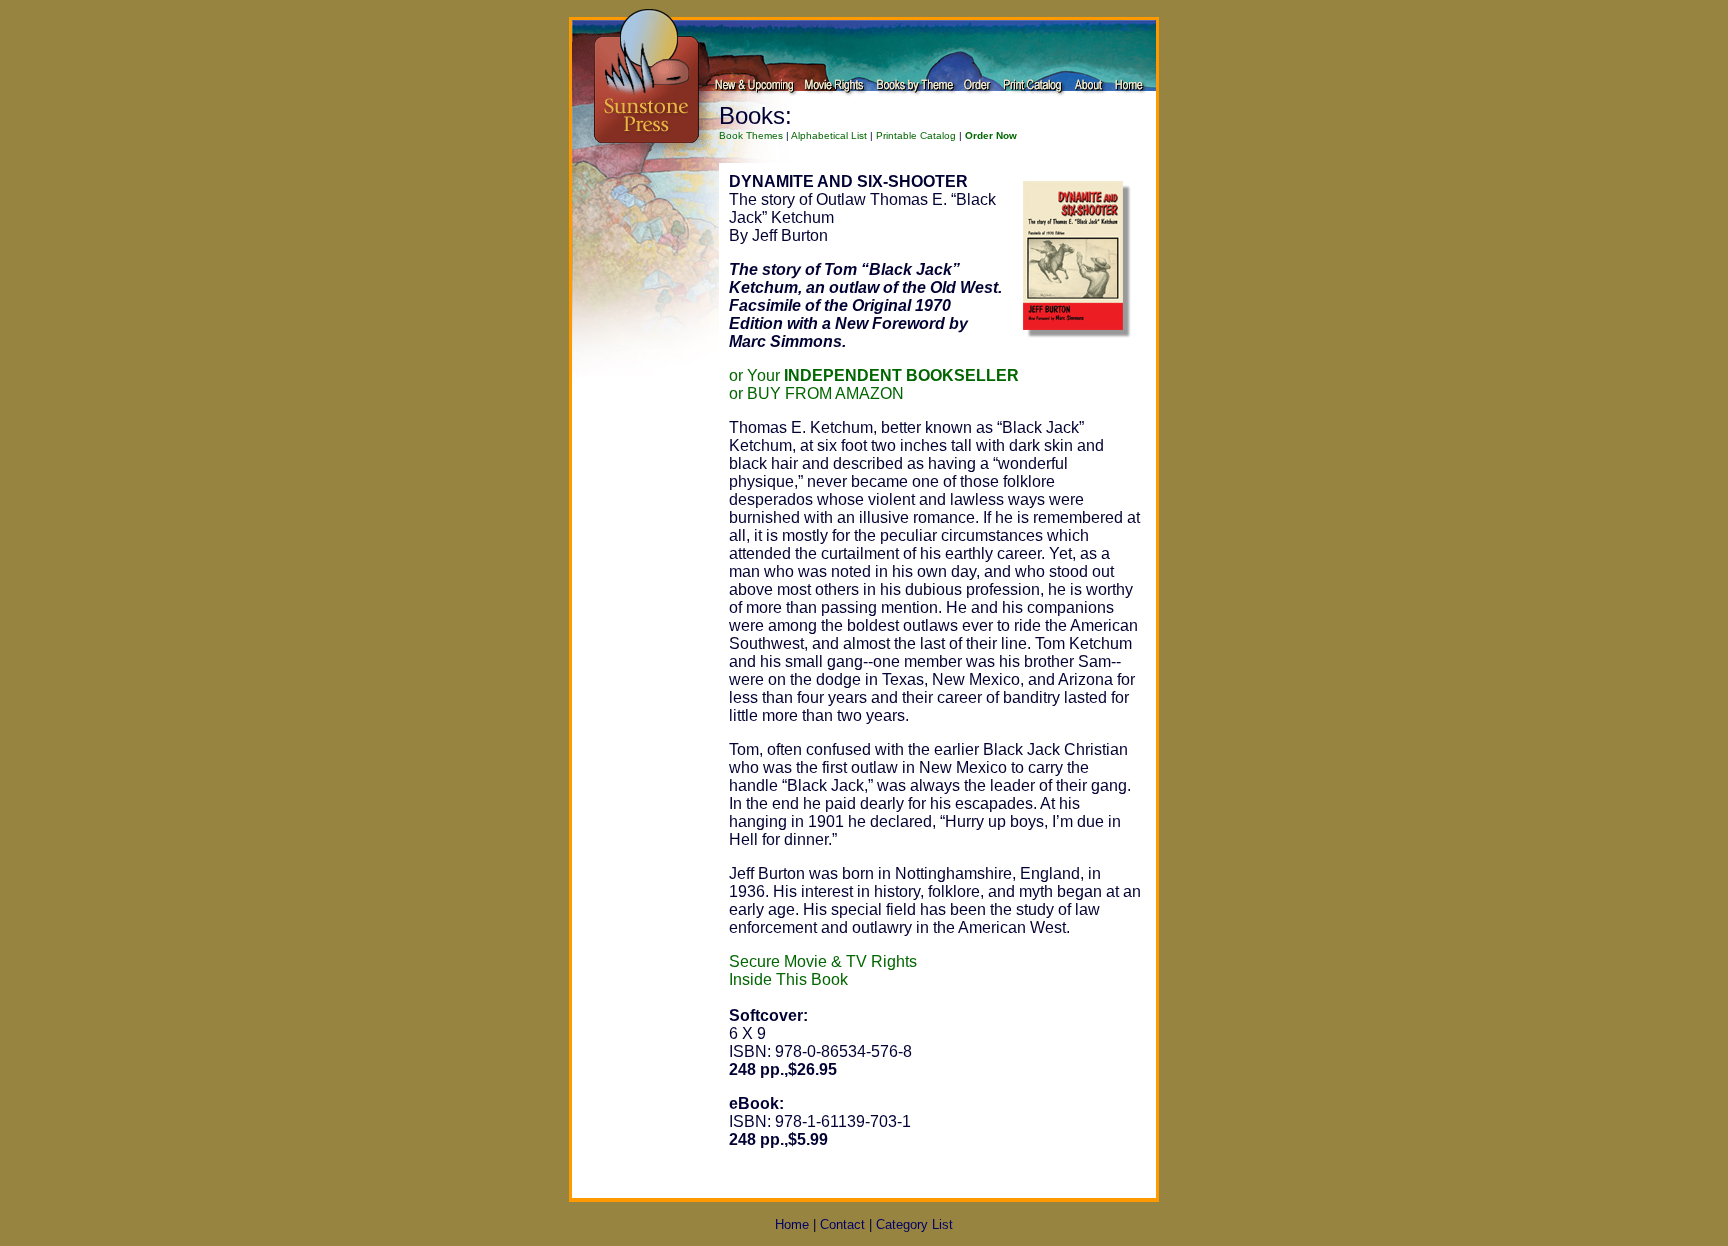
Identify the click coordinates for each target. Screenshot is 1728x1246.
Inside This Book (788, 979)
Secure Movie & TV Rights (823, 961)
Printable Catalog (916, 135)
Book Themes (751, 135)
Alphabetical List (829, 135)
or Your (874, 375)
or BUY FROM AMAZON (816, 393)
